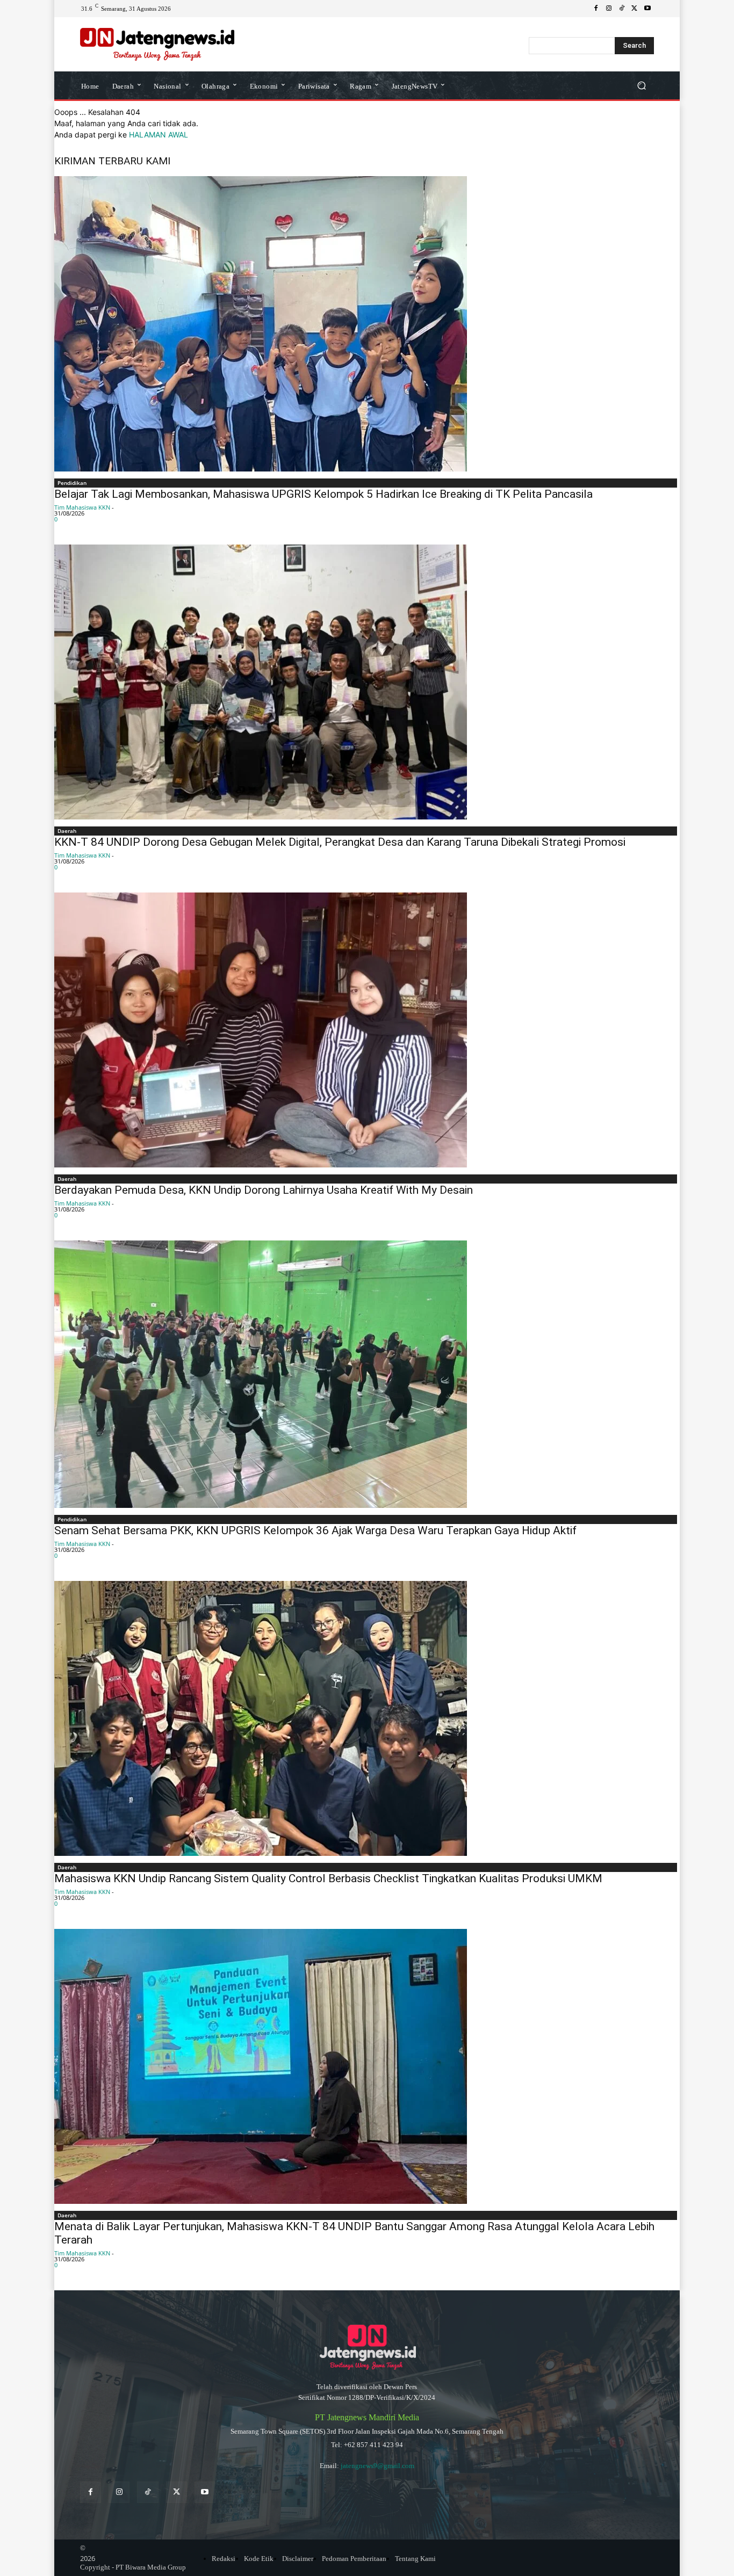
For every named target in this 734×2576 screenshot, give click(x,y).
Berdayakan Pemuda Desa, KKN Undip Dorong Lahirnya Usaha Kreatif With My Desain (264, 1190)
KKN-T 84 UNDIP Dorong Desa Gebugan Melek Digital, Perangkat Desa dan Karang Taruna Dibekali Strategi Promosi (340, 842)
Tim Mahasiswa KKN (82, 507)
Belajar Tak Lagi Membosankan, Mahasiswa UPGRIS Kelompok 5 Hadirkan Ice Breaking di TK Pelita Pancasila (323, 494)
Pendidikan (72, 483)
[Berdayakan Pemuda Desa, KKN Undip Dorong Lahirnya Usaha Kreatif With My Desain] (367, 1030)
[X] (635, 9)
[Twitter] (177, 2492)
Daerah (67, 831)
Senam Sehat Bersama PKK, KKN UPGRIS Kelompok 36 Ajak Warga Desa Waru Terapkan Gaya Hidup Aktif (315, 1530)
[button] (641, 85)
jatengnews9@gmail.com (377, 2466)
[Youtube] (647, 9)
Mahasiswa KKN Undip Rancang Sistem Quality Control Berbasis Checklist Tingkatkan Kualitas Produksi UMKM (328, 1878)
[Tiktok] (147, 2492)
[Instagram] (609, 9)
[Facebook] (596, 9)
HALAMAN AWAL (159, 135)
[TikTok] (622, 9)
